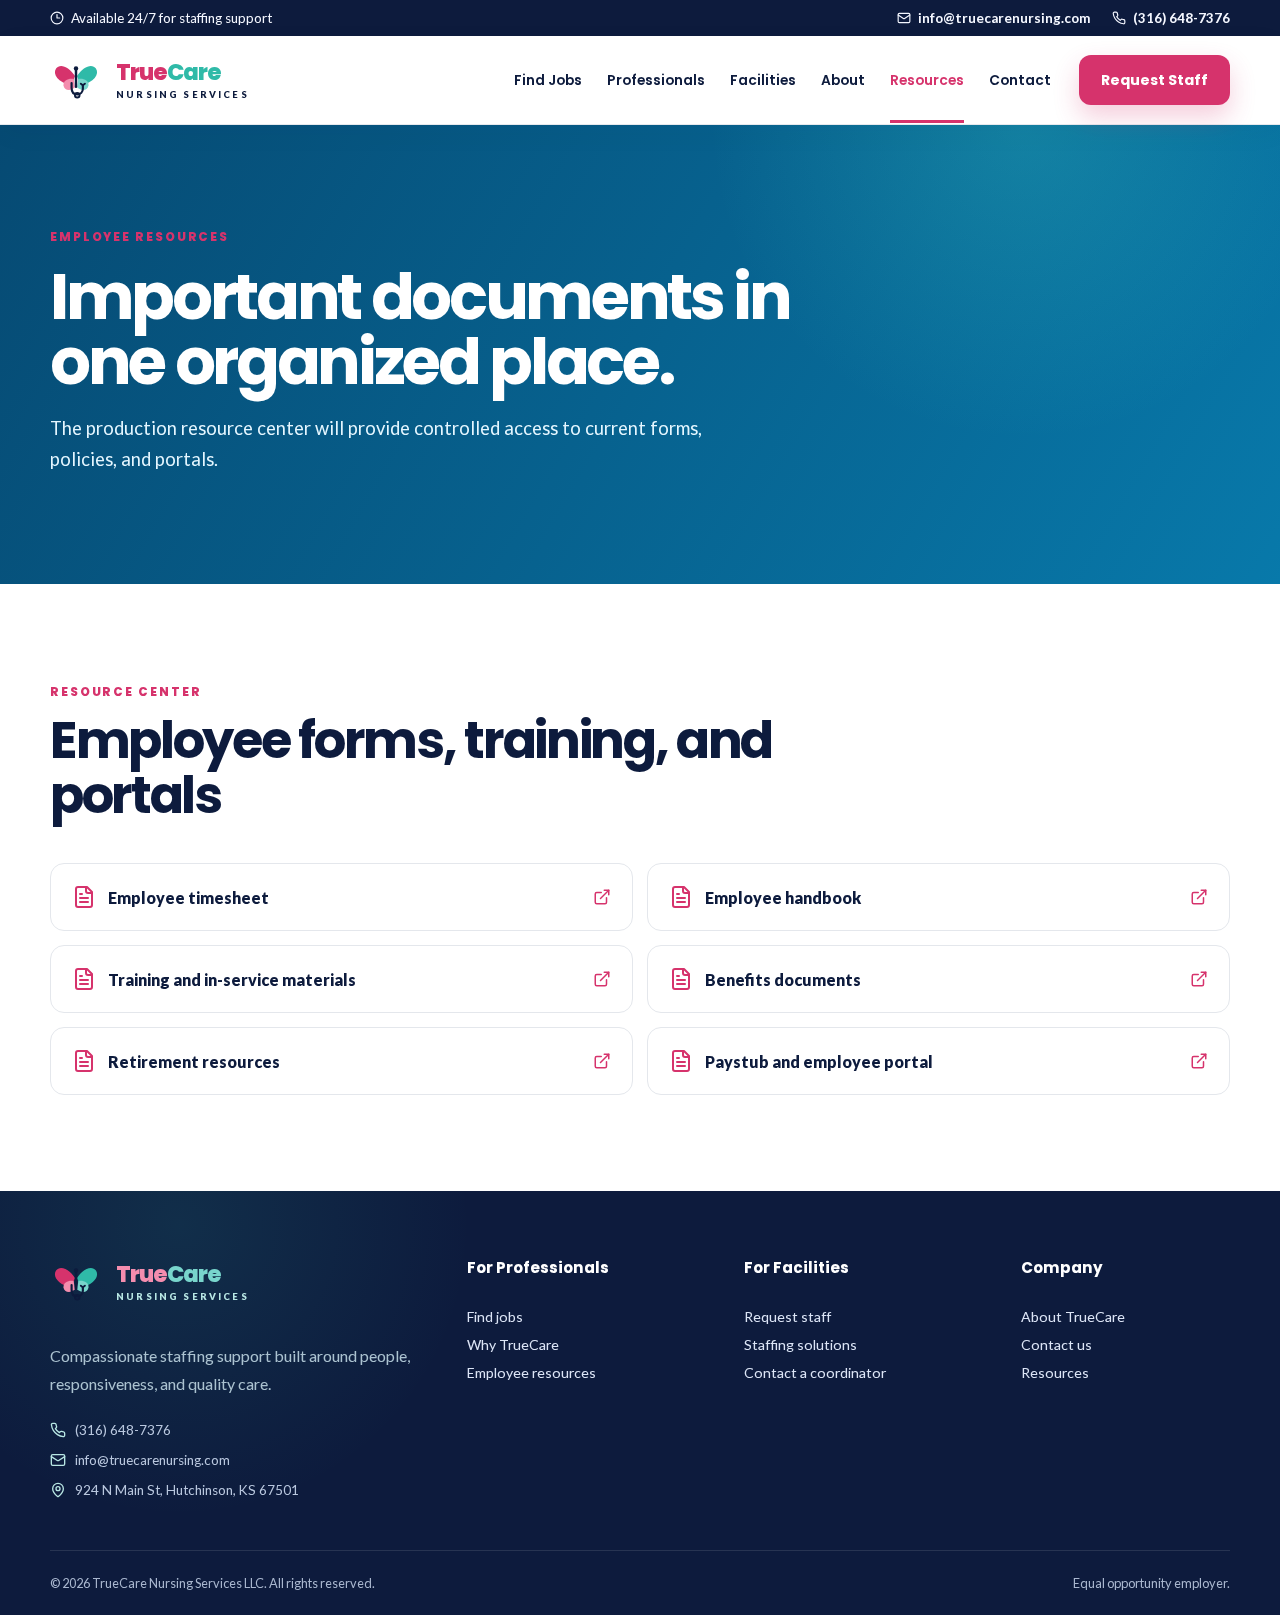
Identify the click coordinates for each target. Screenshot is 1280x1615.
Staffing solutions (800, 1344)
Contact (1020, 80)
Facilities (763, 80)
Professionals (656, 80)
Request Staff (1154, 80)
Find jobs (495, 1316)
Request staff (787, 1316)
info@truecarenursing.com (1004, 18)
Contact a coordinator (815, 1372)
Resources (927, 80)
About (843, 80)
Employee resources (531, 1372)
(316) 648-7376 (1181, 18)
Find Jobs (548, 80)
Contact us (1056, 1344)
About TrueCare (1073, 1316)
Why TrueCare (513, 1344)
